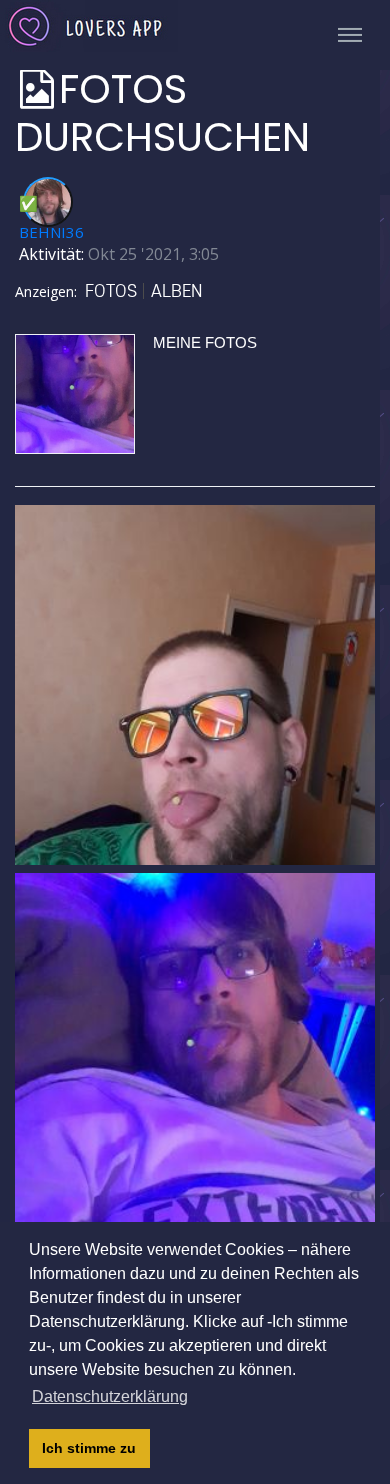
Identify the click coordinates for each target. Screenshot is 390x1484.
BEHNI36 (51, 232)
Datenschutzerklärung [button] (110, 1396)
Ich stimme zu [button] (89, 1448)
